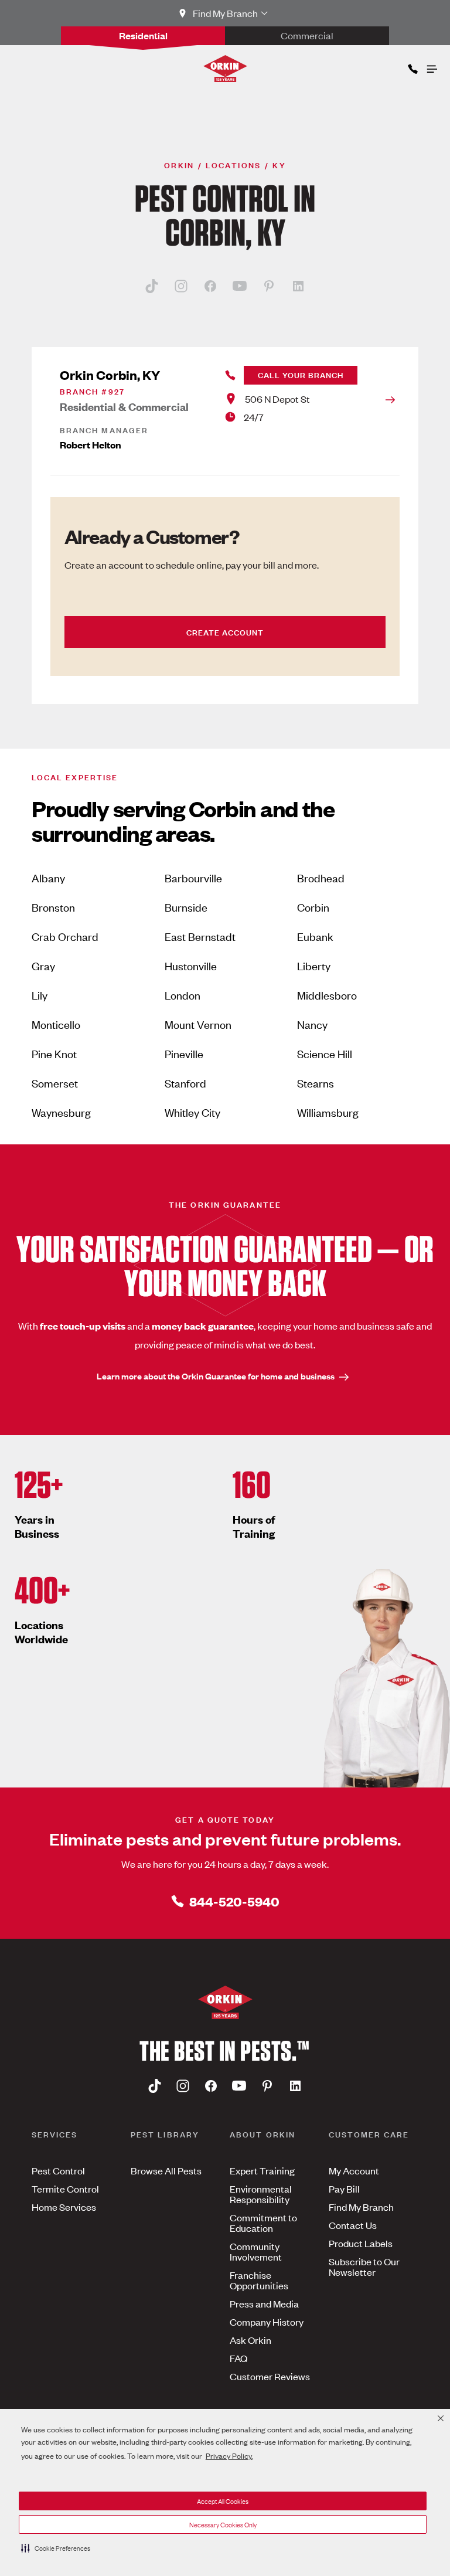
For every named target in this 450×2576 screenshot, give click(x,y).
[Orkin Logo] (225, 69)
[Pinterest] (269, 286)
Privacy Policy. (229, 2456)
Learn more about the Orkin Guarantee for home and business (216, 1376)
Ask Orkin (250, 2340)
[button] (56, 2548)
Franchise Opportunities (259, 2280)
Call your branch (301, 374)
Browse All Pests (166, 2170)
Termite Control (65, 2188)
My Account (354, 2170)
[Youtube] (240, 286)
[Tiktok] (152, 286)
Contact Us (353, 2225)
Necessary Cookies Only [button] (223, 2524)
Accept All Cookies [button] (223, 2501)
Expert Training (262, 2170)
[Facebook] (210, 286)
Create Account (225, 632)
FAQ (238, 2358)
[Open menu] (431, 66)
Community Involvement (256, 2251)
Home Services (64, 2207)
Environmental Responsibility (261, 2194)
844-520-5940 (234, 1901)
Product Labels (361, 2243)
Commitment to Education (263, 2222)
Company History (267, 2322)
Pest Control (58, 2170)
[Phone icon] (412, 67)
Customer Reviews (270, 2376)
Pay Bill (344, 2188)
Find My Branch (361, 2207)
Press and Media (264, 2303)
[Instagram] (181, 286)
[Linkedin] (298, 286)
